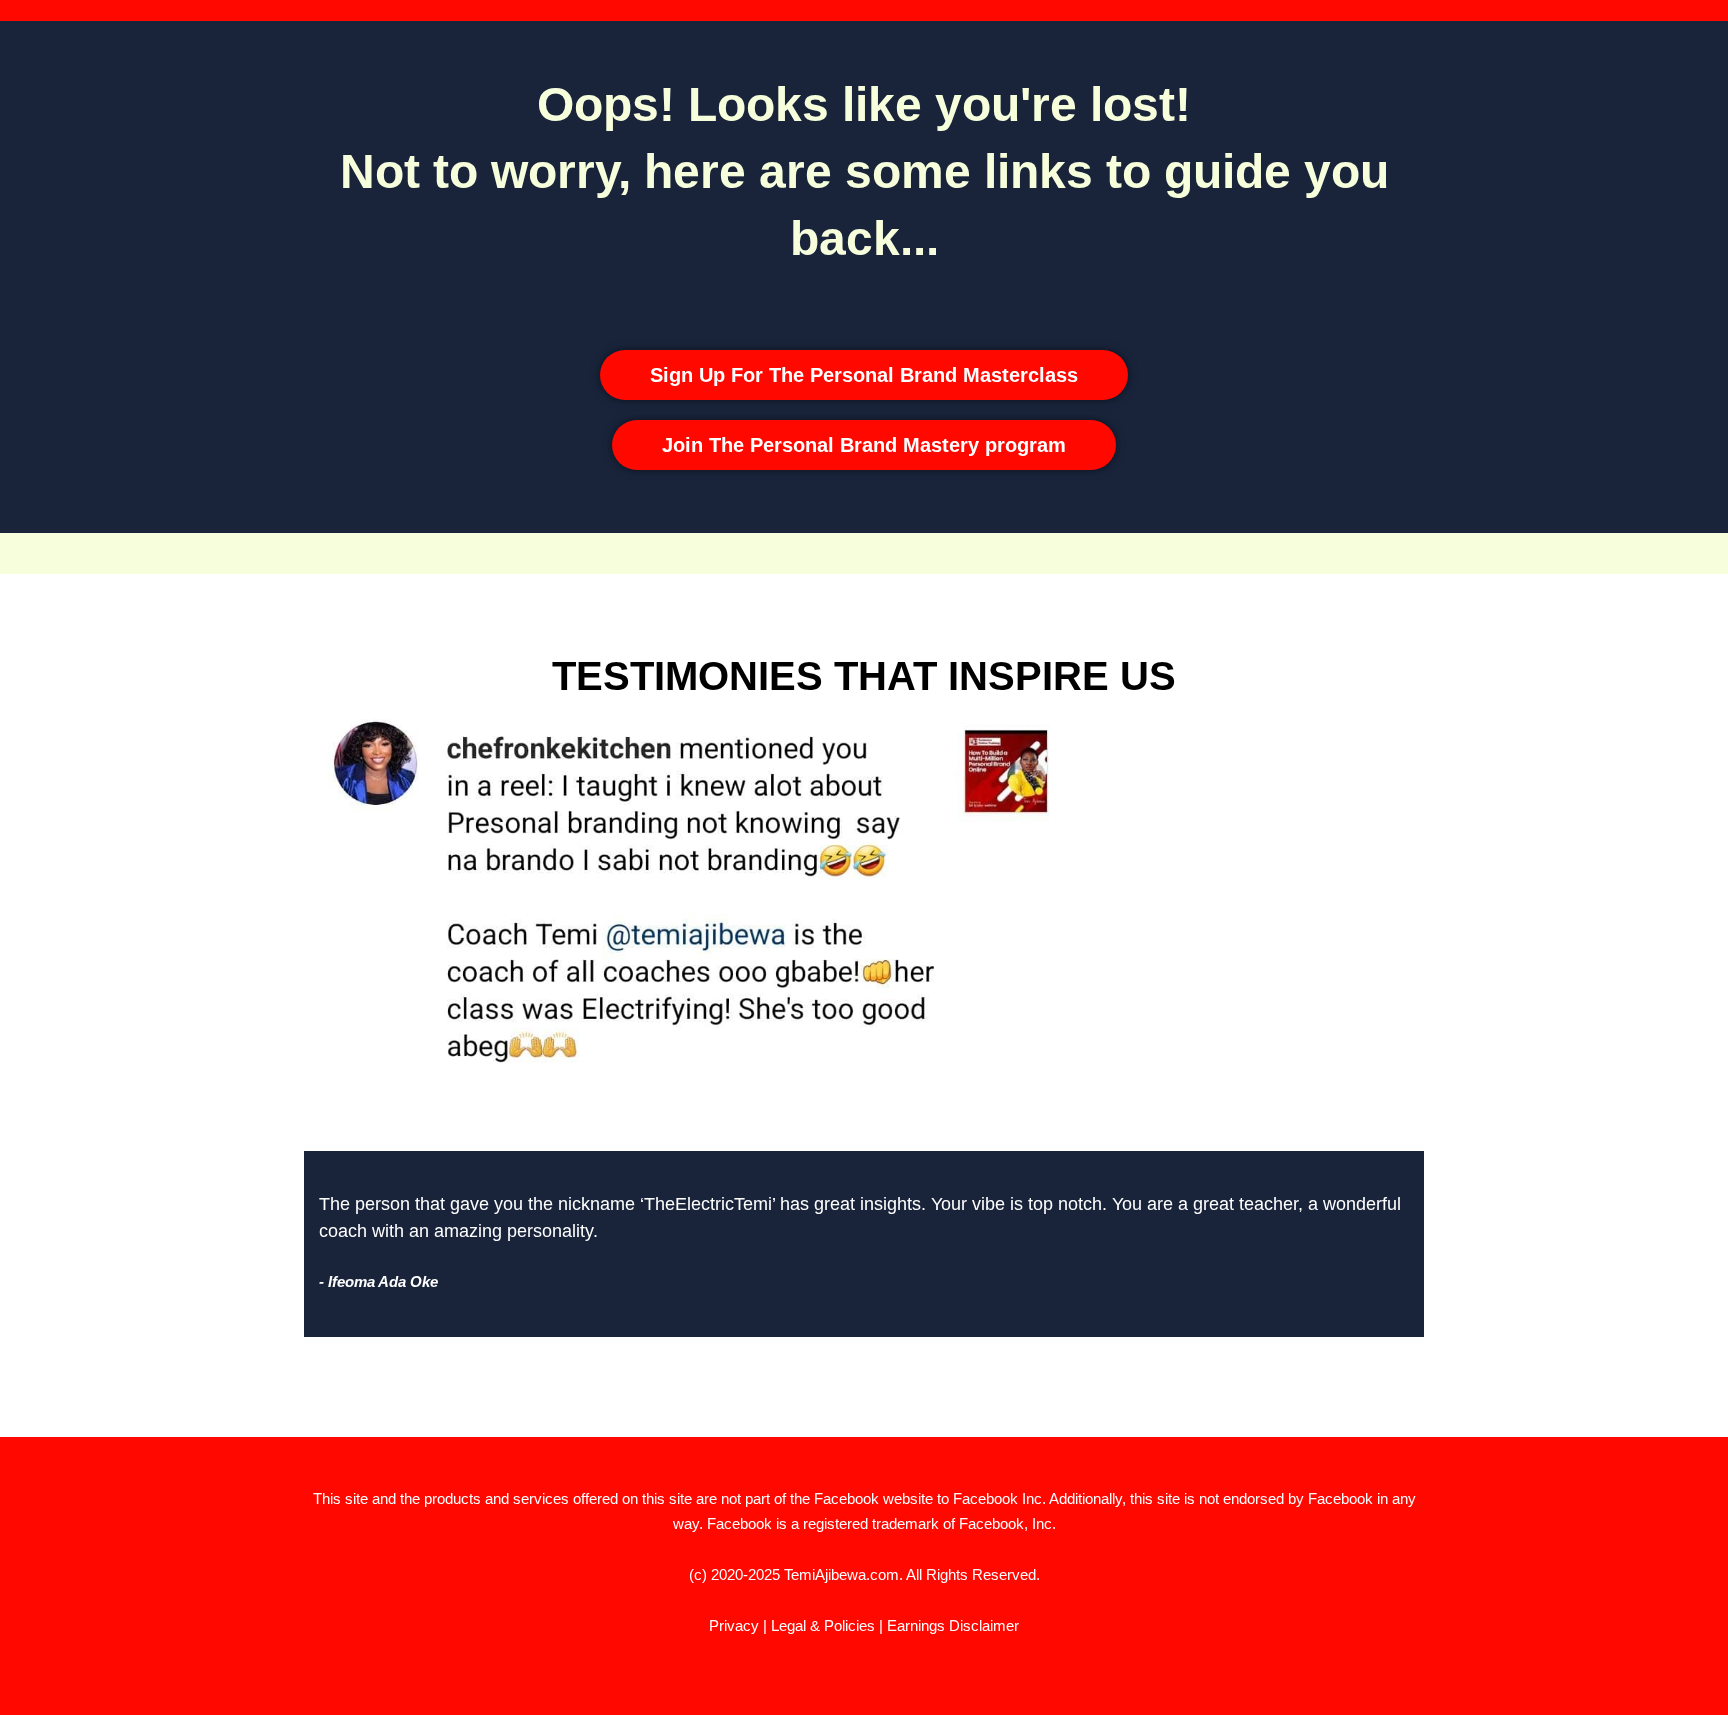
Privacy (734, 1625)
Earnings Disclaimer (953, 1625)
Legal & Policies (823, 1625)
